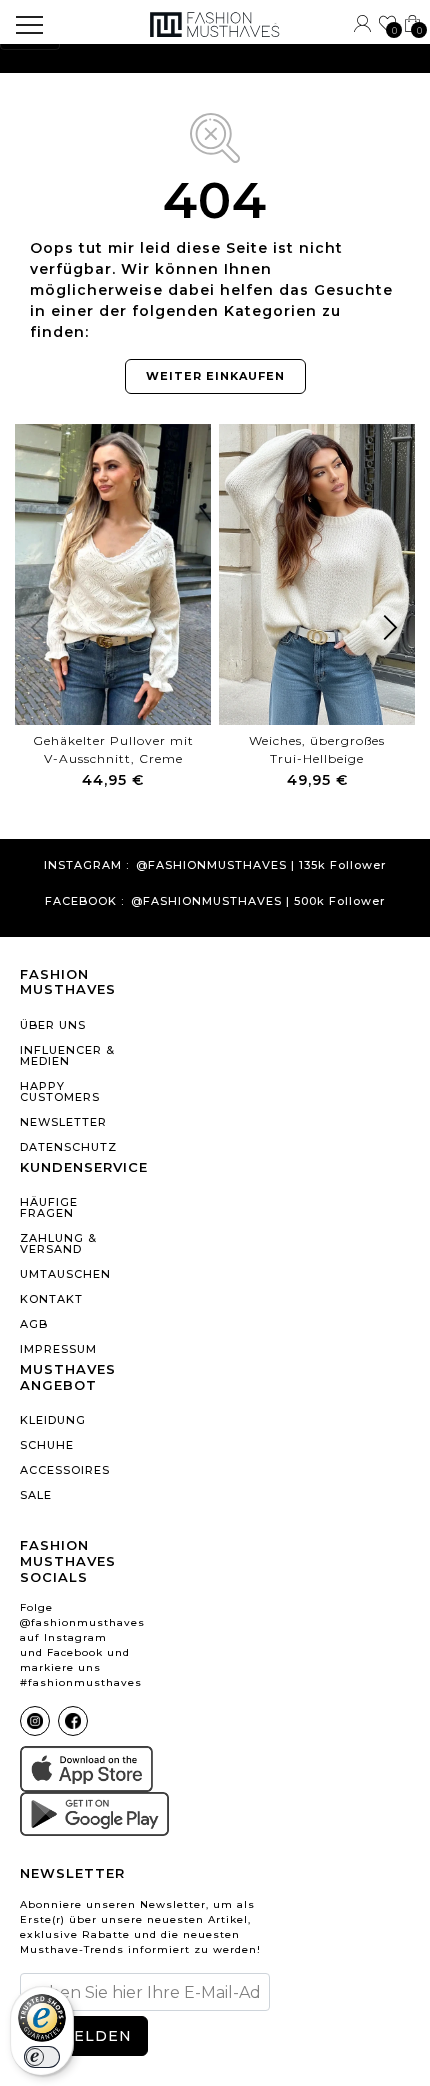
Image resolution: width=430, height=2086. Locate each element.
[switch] (42, 2057)
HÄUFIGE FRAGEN (49, 1207)
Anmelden (83, 2036)
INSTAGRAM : (86, 865)
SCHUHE (47, 1445)
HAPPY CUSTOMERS (60, 1091)
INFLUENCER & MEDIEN (67, 1055)
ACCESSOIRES (65, 1470)
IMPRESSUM (58, 1349)
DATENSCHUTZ (68, 1147)
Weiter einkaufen (215, 376)
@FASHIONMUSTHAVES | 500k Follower (258, 901)
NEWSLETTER (63, 1122)
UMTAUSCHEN (65, 1274)
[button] (391, 631)
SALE (36, 1495)
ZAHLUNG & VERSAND (58, 1243)
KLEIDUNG (53, 1420)
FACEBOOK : (84, 901)
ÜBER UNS (53, 1025)
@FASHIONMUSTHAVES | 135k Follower (261, 865)
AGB (34, 1324)
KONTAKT (51, 1299)
